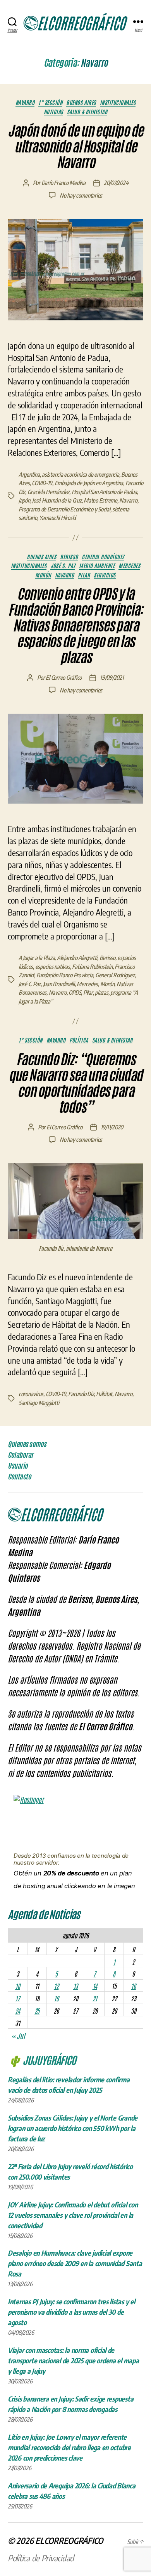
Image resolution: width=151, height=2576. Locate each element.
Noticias (53, 112)
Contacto (19, 1476)
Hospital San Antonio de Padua (104, 492)
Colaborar (21, 1455)
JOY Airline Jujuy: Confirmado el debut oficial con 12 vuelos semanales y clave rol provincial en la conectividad (73, 2215)
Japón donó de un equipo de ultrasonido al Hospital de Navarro (75, 147)
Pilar (84, 575)
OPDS (75, 992)
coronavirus (31, 1394)
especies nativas (53, 966)
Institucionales (118, 102)
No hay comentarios (81, 195)
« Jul (18, 2036)
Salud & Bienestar (87, 112)
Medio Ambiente (97, 566)
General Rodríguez (103, 557)
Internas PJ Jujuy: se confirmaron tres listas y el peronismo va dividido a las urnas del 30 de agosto (71, 2312)
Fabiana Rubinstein (92, 966)
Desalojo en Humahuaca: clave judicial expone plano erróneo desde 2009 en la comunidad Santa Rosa (75, 2263)
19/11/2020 (112, 1127)
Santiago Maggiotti (39, 1403)
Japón (24, 500)
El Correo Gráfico (64, 677)
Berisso (69, 557)
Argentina (29, 474)
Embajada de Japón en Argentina (89, 483)
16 (133, 1986)
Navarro (25, 102)
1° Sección (50, 102)
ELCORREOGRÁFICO (69, 2540)
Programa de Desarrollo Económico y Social (64, 509)
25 (37, 2011)
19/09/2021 (112, 677)
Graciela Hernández (48, 492)
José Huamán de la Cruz (57, 500)
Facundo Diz (81, 1394)
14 (95, 1986)
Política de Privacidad (41, 2558)
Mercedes (129, 566)
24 (18, 2011)
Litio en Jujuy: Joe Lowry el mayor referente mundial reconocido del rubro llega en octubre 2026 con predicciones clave (69, 2447)
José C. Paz (63, 566)
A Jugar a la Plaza (37, 958)
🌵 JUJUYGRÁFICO (42, 2060)
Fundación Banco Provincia (65, 975)
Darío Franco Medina (63, 183)
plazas (101, 992)
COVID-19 (42, 483)
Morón (43, 575)
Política (79, 1040)
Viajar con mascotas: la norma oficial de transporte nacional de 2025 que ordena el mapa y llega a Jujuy (73, 2360)
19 (56, 1998)
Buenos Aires (81, 102)
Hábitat (104, 1394)
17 (17, 1998)
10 (17, 1986)
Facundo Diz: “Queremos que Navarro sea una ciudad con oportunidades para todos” (75, 1083)
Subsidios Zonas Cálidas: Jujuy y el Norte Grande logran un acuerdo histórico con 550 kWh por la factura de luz (73, 2128)
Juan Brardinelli (59, 984)
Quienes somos (27, 1444)
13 (75, 1986)
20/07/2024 (116, 183)
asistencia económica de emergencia (80, 474)
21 (95, 1998)
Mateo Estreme (100, 500)
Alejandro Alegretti (77, 958)
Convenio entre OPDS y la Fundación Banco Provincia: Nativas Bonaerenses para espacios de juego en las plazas (75, 626)
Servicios (105, 575)
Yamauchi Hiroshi (57, 518)
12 (56, 1986)
